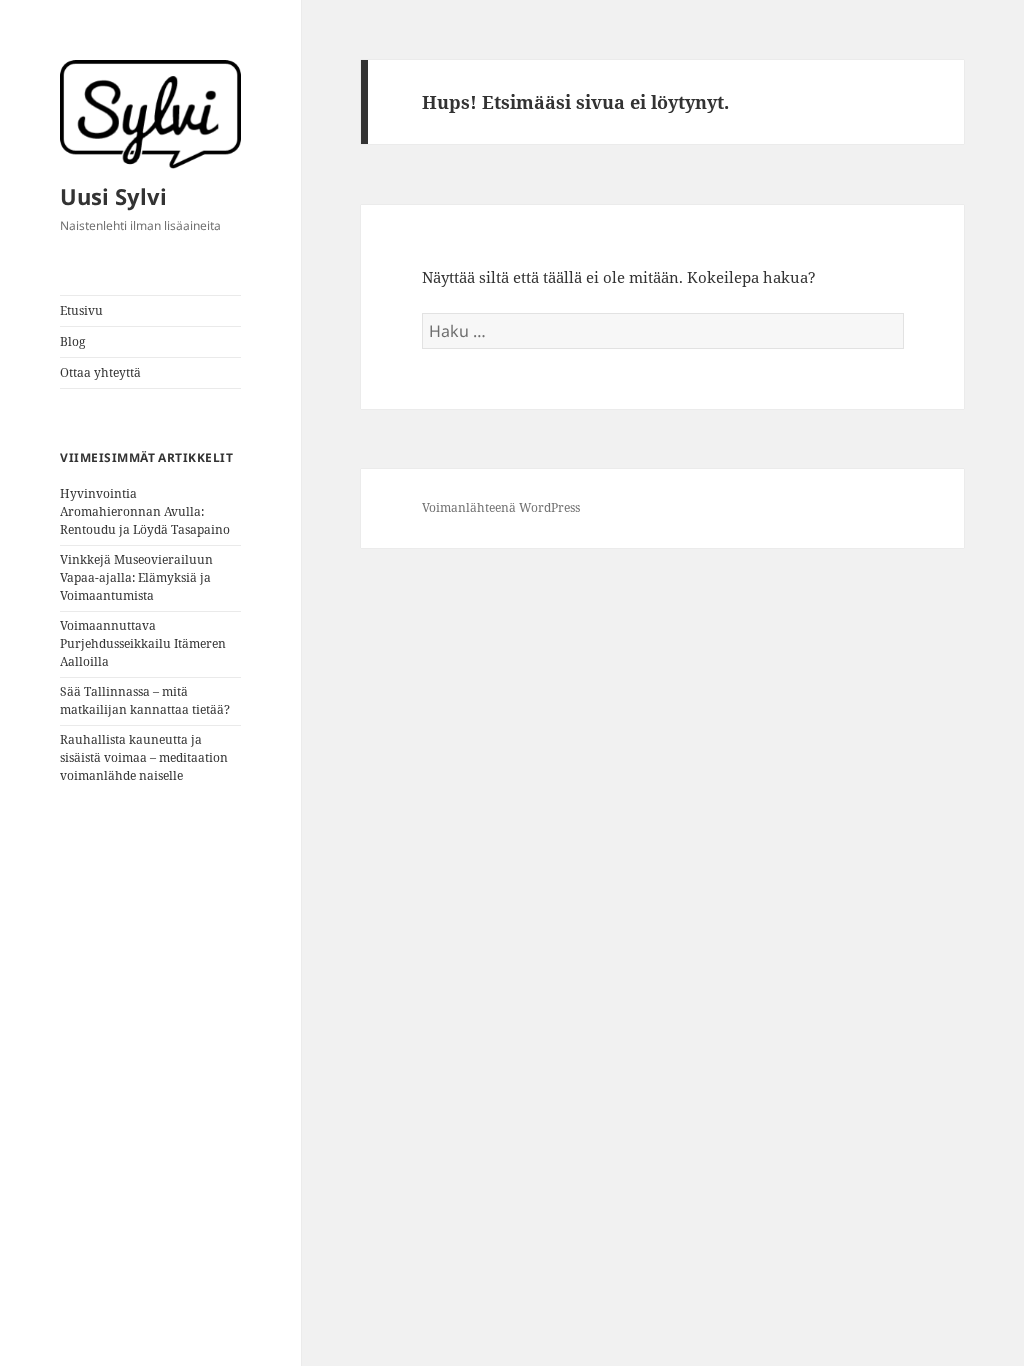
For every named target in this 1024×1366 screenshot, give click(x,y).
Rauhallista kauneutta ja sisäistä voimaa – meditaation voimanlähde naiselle (144, 757)
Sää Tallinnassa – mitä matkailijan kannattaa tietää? (145, 700)
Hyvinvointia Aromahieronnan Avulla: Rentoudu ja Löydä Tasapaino (145, 511)
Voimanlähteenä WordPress (501, 507)
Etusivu (81, 310)
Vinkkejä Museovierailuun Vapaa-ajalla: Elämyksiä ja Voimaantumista (136, 577)
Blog (72, 341)
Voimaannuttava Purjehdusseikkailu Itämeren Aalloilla (143, 643)
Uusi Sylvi (113, 196)
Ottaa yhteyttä (100, 372)
